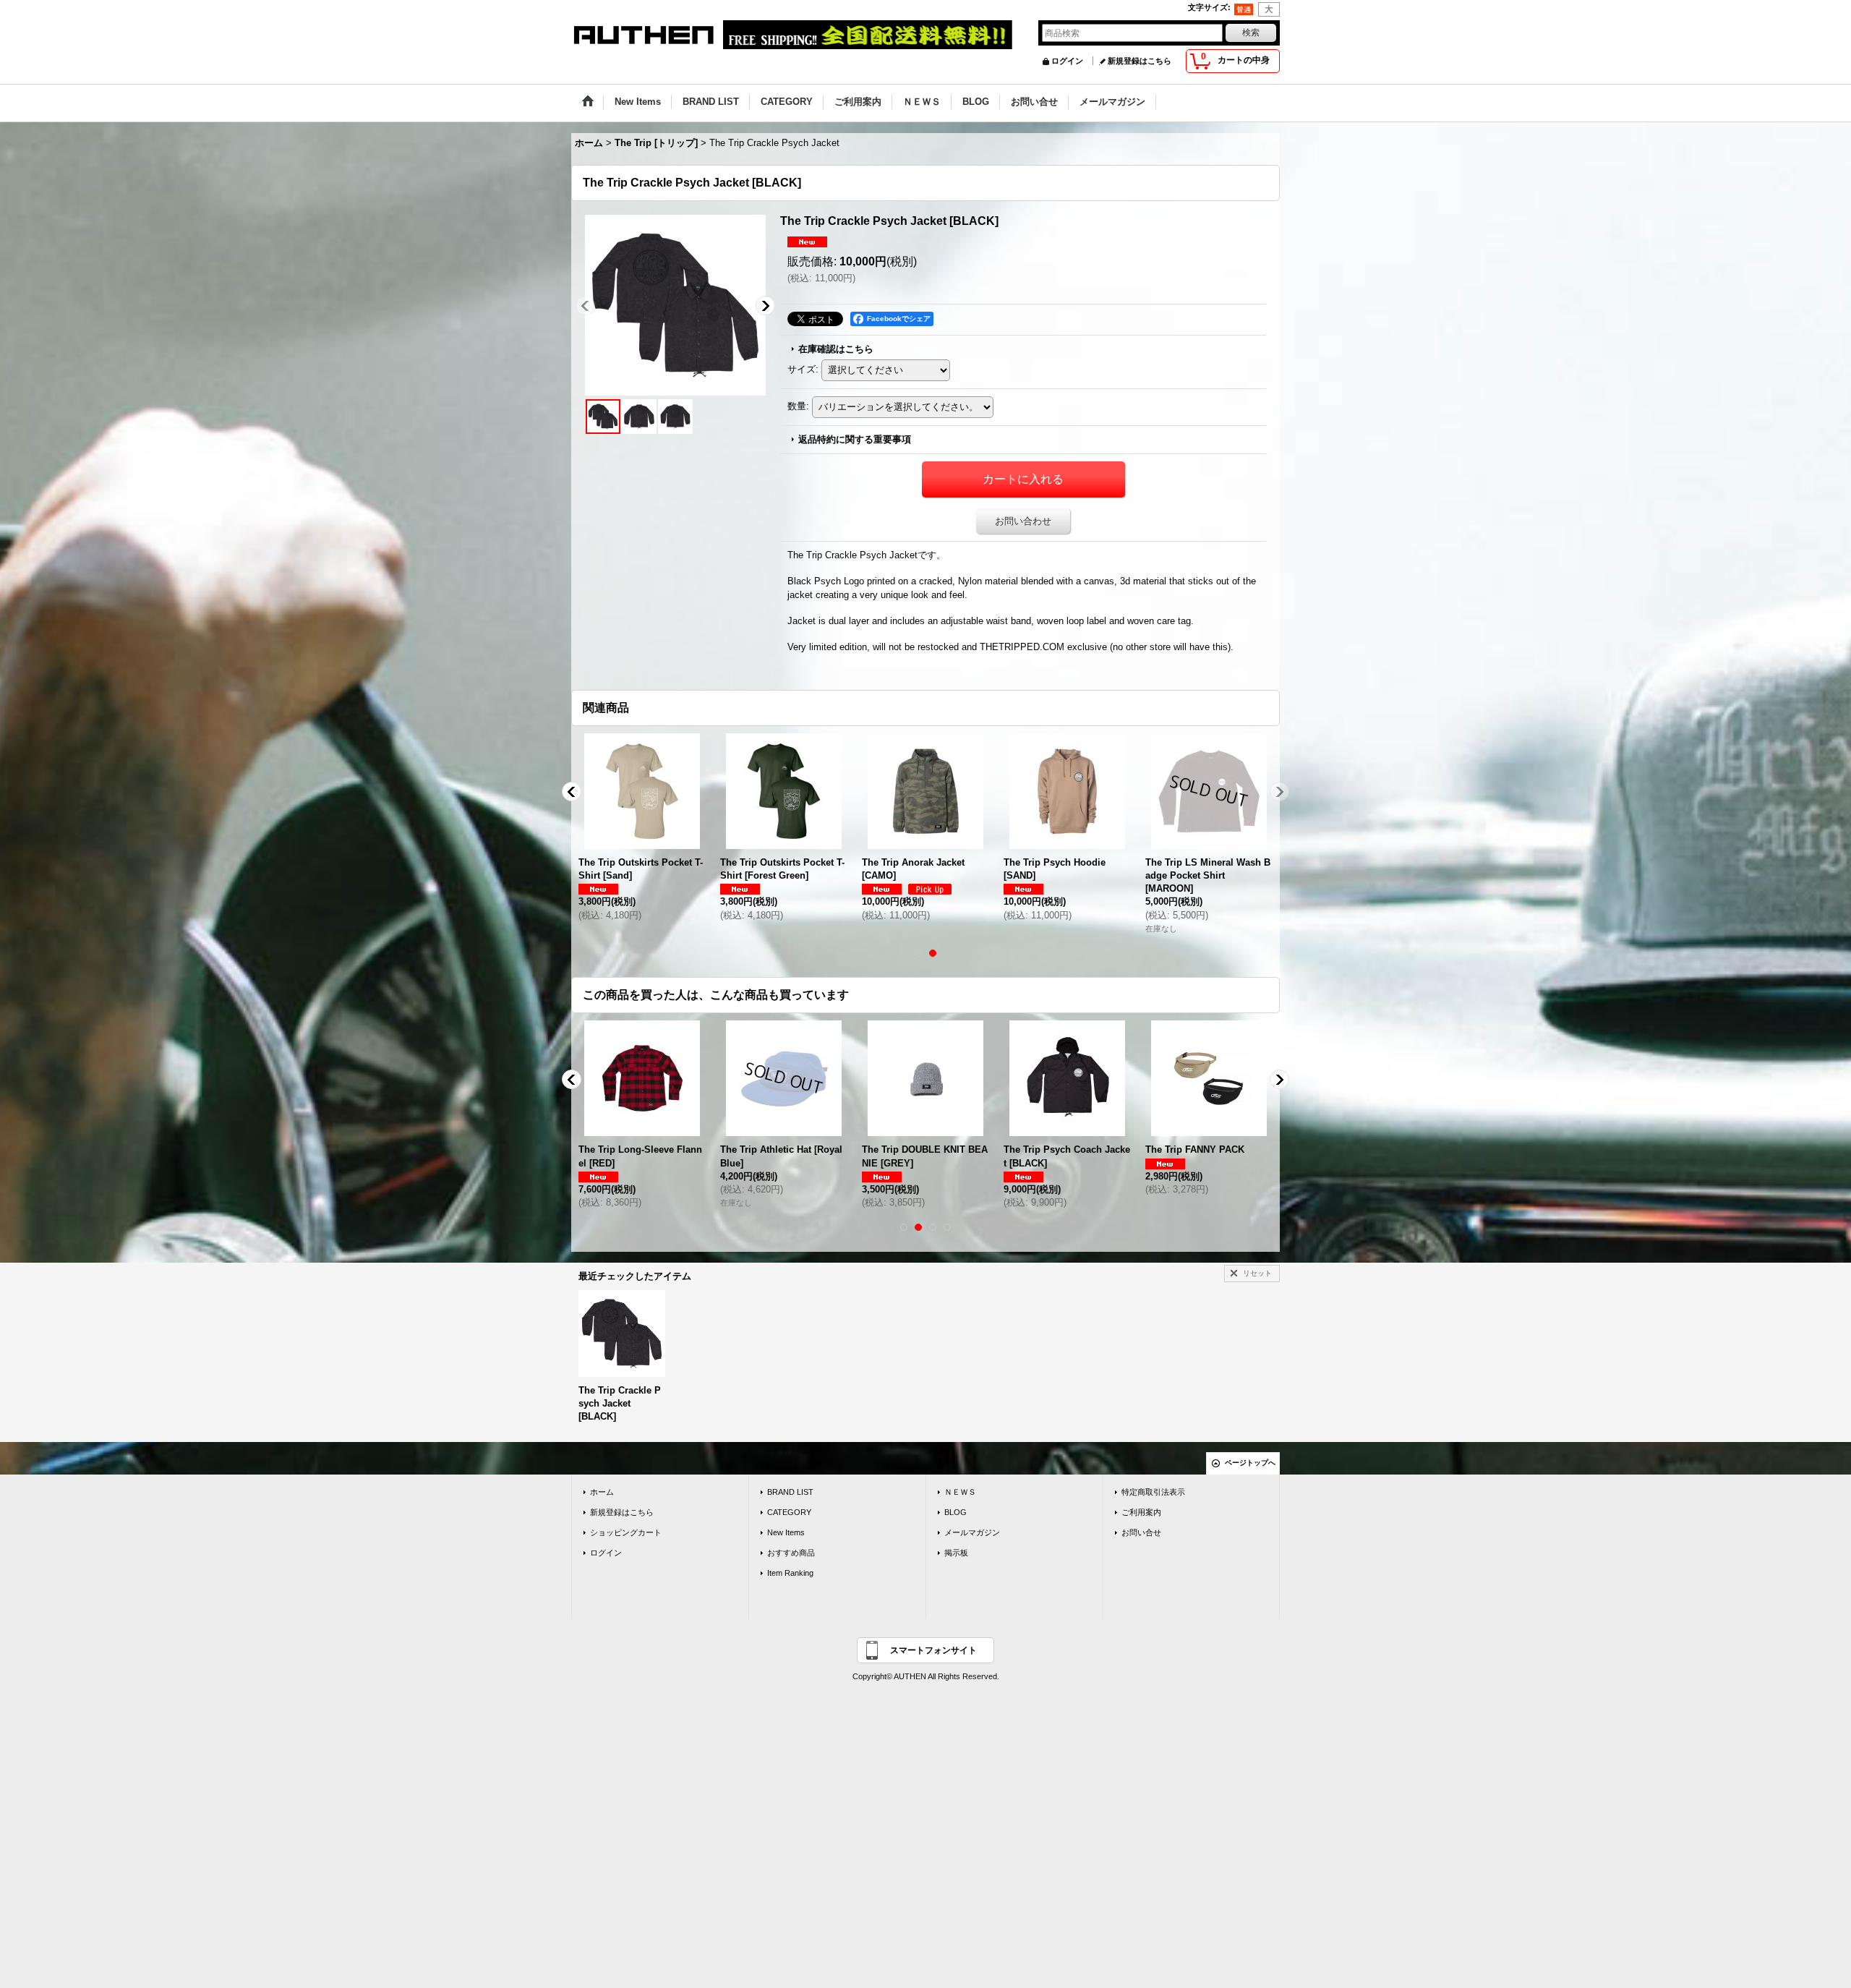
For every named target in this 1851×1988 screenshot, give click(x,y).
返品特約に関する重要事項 (855, 439)
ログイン (1067, 61)
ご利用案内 (1141, 1512)
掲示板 (956, 1553)
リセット (1257, 1273)
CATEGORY (789, 1512)
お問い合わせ (1023, 521)
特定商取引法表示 (1153, 1492)
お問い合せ (1141, 1532)
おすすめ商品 (791, 1553)
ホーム (602, 1492)
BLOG (956, 1512)
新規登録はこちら (1140, 61)
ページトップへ (1250, 1463)
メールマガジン (972, 1532)
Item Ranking (790, 1573)
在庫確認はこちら (836, 349)
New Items (786, 1532)
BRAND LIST (790, 1492)
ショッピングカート (626, 1532)
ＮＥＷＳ (960, 1492)
